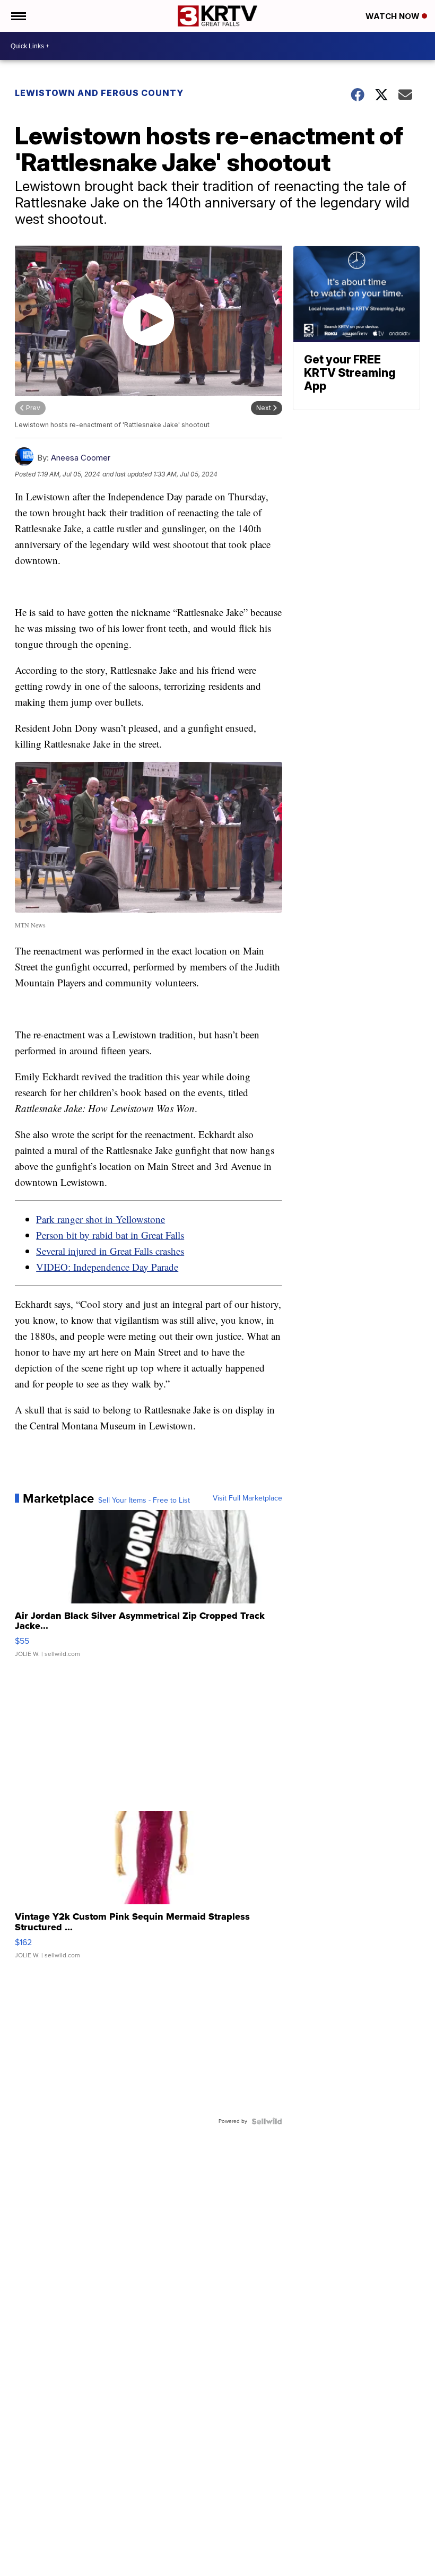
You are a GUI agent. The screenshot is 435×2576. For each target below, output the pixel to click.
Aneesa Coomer (81, 458)
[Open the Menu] (18, 16)
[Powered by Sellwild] (267, 2121)
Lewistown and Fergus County (99, 93)
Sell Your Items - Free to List (144, 1501)
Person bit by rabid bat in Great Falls (110, 1235)
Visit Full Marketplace (247, 1498)
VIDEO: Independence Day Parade (107, 1267)
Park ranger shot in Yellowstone (101, 1219)
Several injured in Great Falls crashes (110, 1251)
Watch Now (394, 16)
